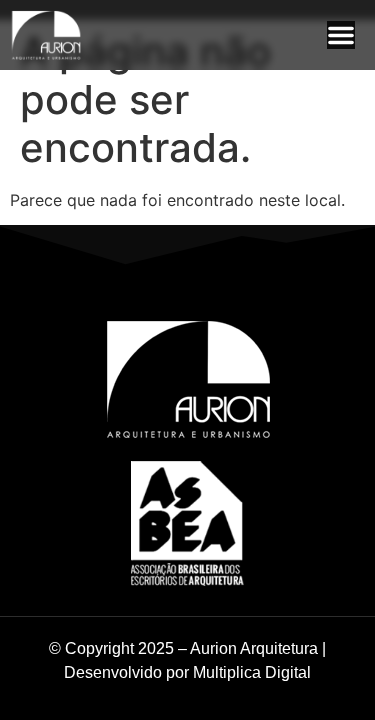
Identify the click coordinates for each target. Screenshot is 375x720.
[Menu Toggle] (341, 35)
